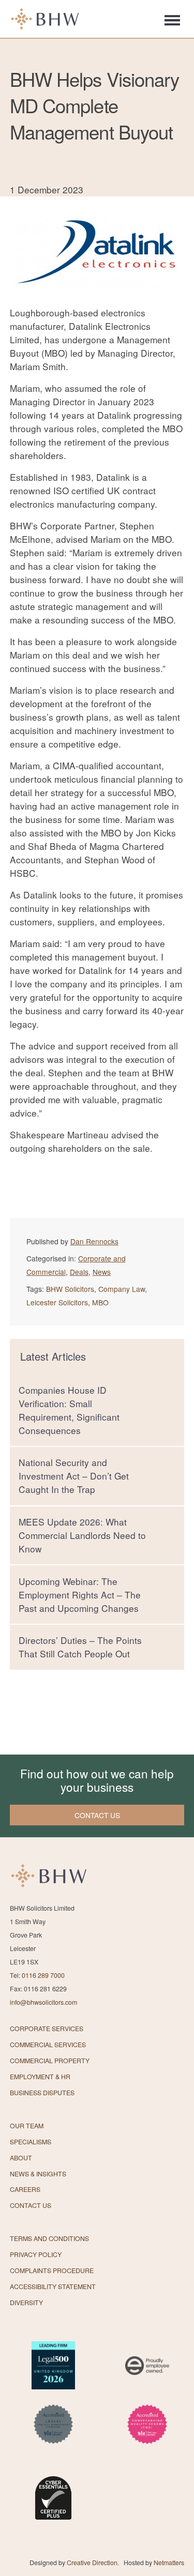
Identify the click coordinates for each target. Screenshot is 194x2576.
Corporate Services (47, 2029)
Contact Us (31, 2205)
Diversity (26, 2303)
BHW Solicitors (70, 1289)
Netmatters (169, 2563)
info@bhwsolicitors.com (43, 2002)
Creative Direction (92, 2563)
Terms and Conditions (49, 2238)
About (21, 2158)
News (102, 1272)
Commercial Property (50, 2061)
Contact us (97, 1815)
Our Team (27, 2126)
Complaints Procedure (52, 2270)
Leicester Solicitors (57, 1302)
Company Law (122, 1289)
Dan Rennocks (94, 1241)
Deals (79, 1272)
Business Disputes (42, 2093)
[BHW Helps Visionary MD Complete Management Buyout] (97, 299)
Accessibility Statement (53, 2287)
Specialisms (31, 2142)
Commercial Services (48, 2045)
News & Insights (38, 2174)
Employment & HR (40, 2077)
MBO (100, 1302)
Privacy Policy (36, 2254)
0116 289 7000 (43, 1975)
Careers (25, 2189)
